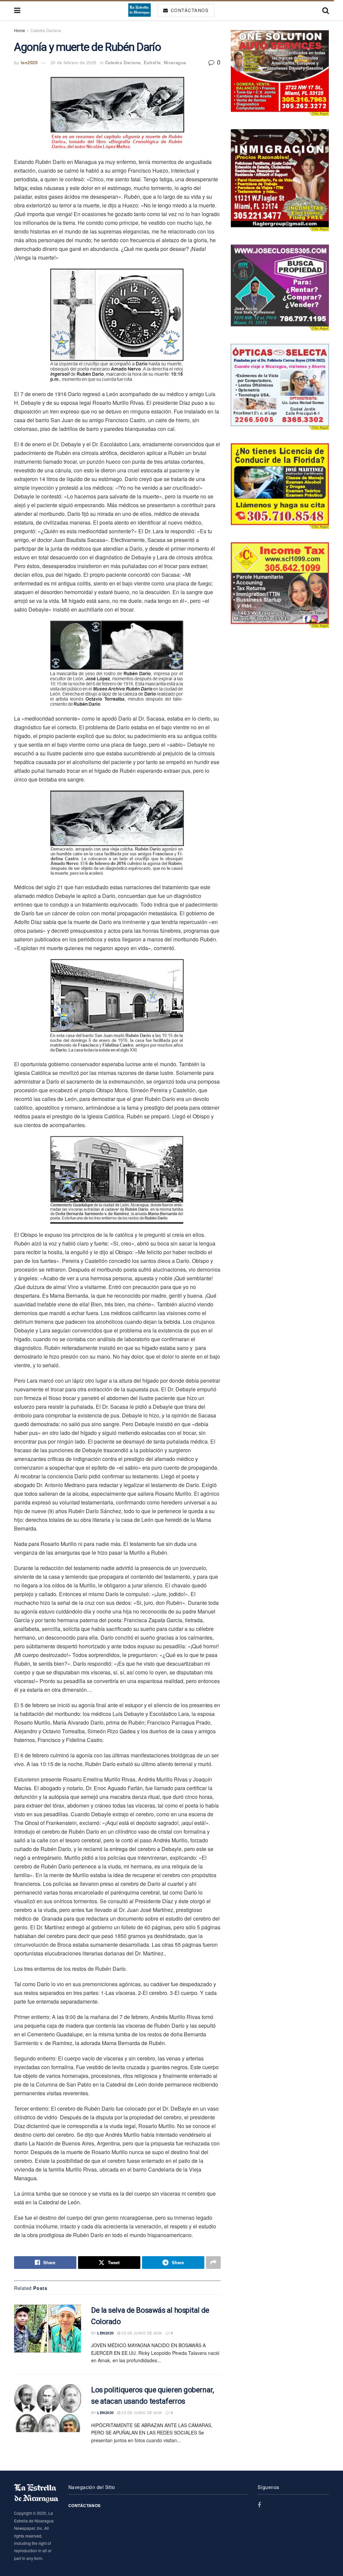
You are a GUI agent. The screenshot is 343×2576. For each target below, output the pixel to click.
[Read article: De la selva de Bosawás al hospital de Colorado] (48, 2329)
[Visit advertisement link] (280, 73)
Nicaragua (175, 62)
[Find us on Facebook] (259, 2505)
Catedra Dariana (46, 30)
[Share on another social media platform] (213, 2263)
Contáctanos (189, 10)
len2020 (29, 62)
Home (20, 30)
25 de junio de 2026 (141, 2333)
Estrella (152, 62)
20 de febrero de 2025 (74, 62)
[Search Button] (326, 10)
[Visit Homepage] (140, 10)
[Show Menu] (17, 10)
